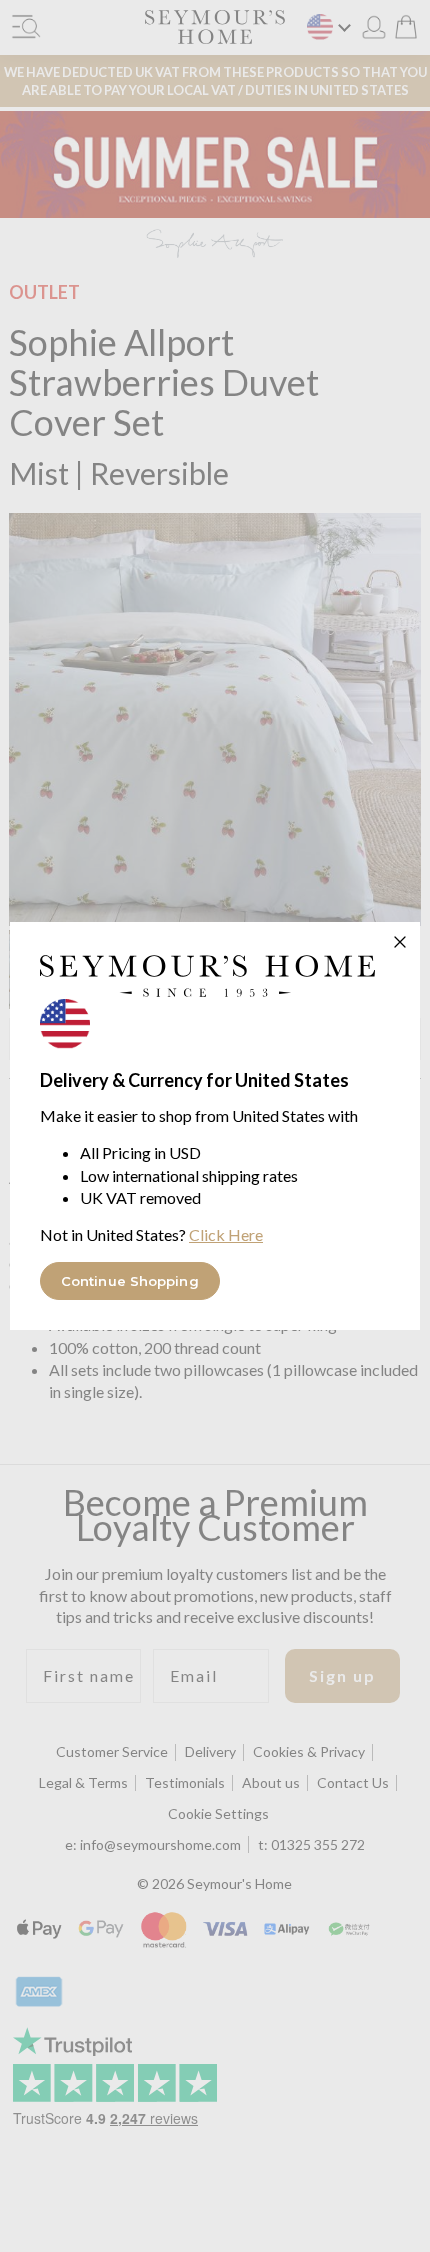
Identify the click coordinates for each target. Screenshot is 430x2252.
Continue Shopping (130, 1281)
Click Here (226, 1234)
